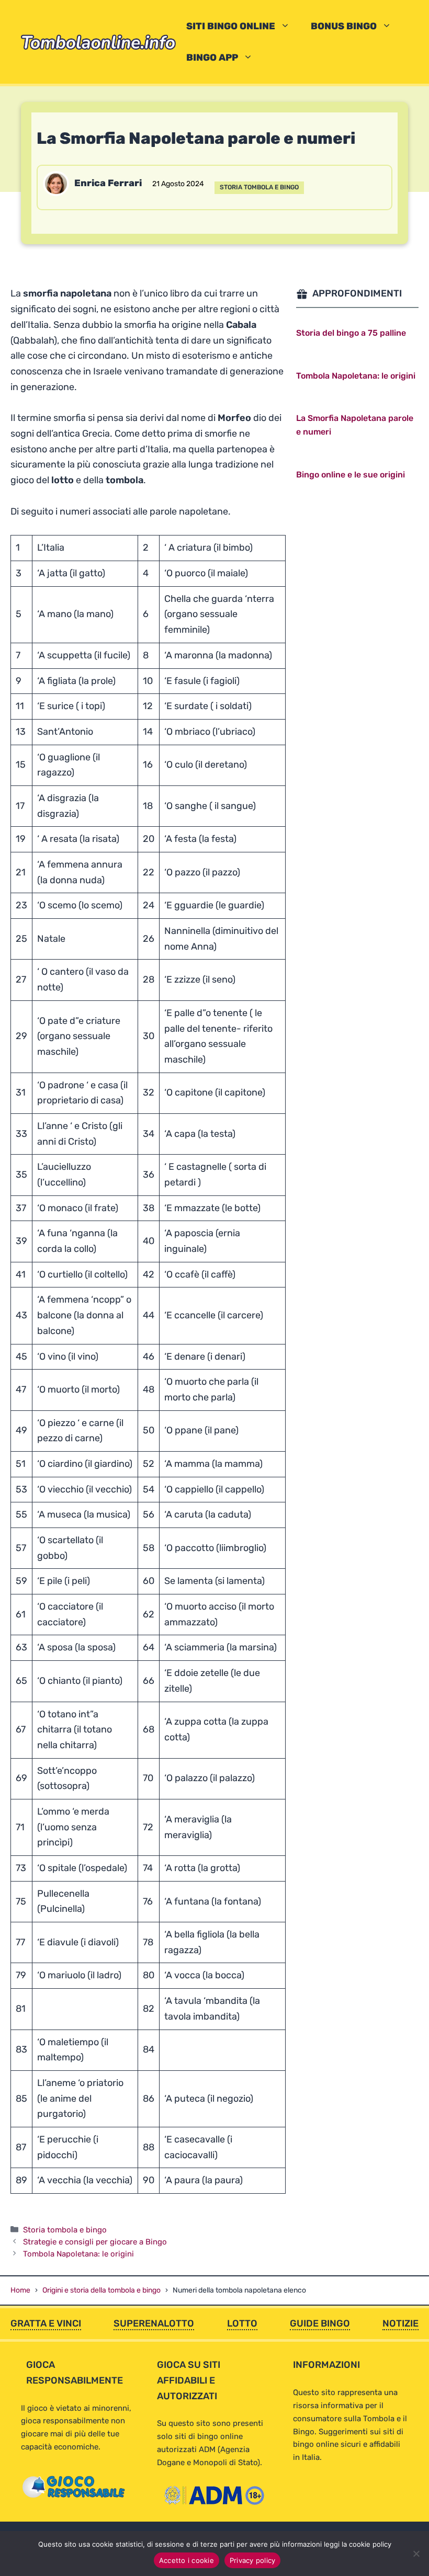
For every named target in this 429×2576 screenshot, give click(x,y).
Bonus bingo (344, 26)
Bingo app (212, 58)
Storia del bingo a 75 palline (351, 333)
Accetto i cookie (187, 2560)
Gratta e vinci (46, 2323)
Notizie (400, 2323)
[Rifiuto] (416, 2554)
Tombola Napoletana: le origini (78, 2254)
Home (20, 2290)
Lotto (242, 2323)
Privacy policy (253, 2560)
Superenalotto (154, 2323)
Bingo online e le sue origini (351, 475)
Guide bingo (320, 2323)
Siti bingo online (231, 26)
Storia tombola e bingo (259, 187)
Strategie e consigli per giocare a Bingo (95, 2242)
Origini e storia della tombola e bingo (101, 2290)
